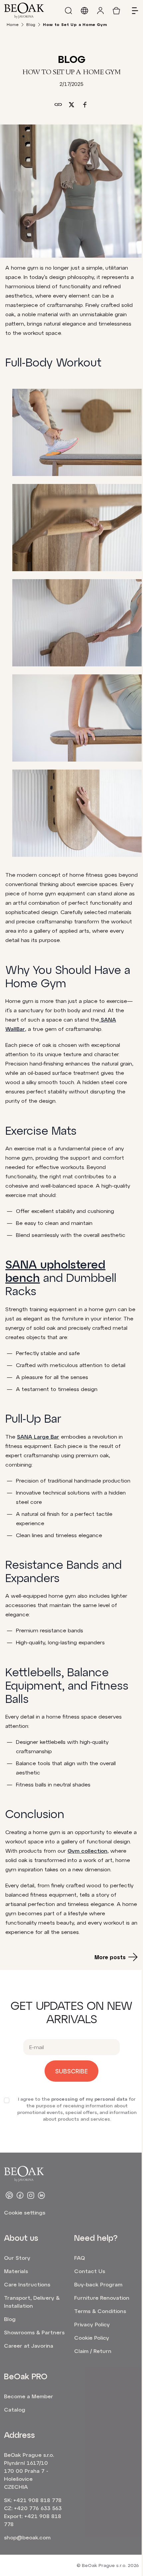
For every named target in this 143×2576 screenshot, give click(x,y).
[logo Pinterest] (9, 2195)
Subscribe (71, 2071)
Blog (31, 24)
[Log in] (100, 11)
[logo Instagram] (31, 2195)
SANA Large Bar (38, 1436)
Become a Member (29, 2396)
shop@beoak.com (27, 2537)
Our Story (17, 2258)
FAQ (79, 2258)
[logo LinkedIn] (41, 2195)
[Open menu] (132, 11)
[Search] (69, 11)
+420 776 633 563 (38, 2508)
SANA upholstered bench (55, 1271)
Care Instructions (27, 2284)
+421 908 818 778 (37, 2500)
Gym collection (87, 1851)
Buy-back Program (98, 2284)
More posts (110, 1957)
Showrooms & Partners (34, 2332)
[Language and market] (84, 11)
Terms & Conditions (100, 2311)
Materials (16, 2271)
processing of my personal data (89, 2099)
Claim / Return (93, 2351)
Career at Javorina (29, 2345)
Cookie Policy (92, 2338)
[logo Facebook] (20, 2195)
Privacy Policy (92, 2324)
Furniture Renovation (102, 2298)
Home (13, 24)
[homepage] (24, 11)
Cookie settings (25, 2212)
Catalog (15, 2409)
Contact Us (90, 2271)
